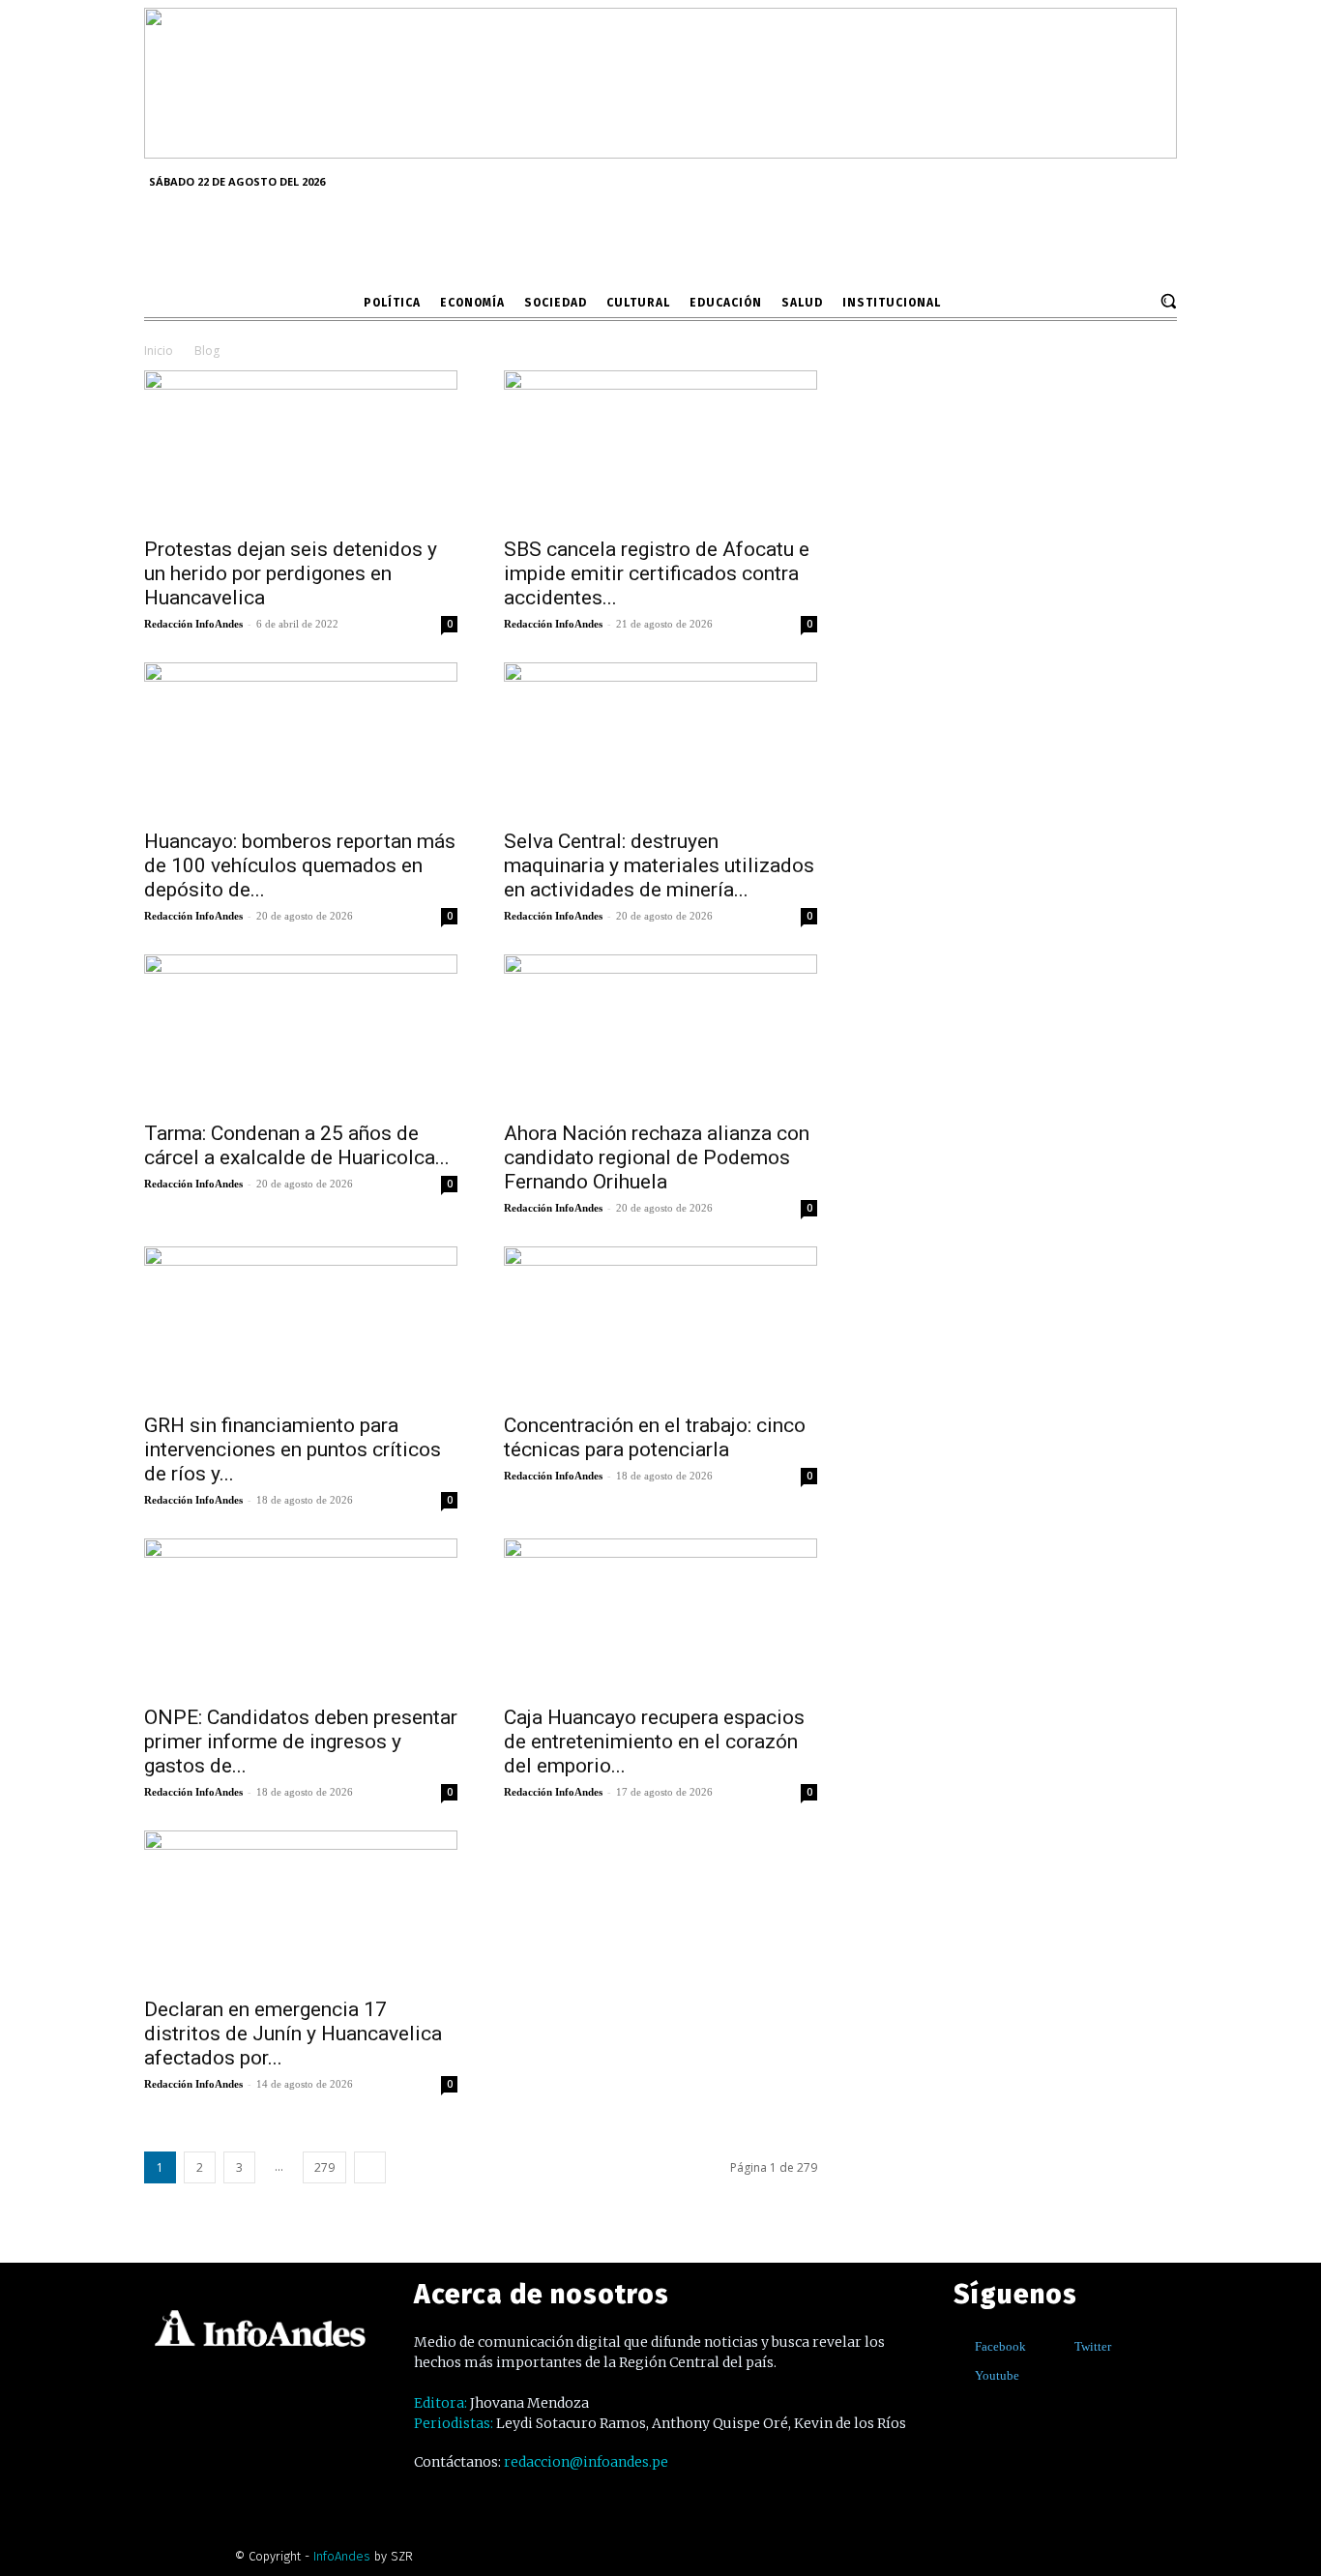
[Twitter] (1060, 2347)
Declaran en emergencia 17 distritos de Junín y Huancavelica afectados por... (293, 2034)
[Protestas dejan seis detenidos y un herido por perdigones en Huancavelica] (301, 448)
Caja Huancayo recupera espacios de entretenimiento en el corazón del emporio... (654, 1742)
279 (324, 2167)
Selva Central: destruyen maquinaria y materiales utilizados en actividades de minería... (659, 865)
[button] (1168, 301)
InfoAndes (342, 2556)
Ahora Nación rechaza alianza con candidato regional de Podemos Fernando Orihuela (657, 1157)
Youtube (997, 2375)
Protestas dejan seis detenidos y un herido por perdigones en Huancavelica (291, 573)
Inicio (159, 351)
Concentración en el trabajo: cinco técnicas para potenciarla (655, 1437)
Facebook (1000, 2346)
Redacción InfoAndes (193, 624)
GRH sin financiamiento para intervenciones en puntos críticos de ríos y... (293, 1449)
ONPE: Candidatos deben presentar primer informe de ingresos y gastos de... (301, 1742)
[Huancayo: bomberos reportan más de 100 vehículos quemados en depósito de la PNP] (301, 740)
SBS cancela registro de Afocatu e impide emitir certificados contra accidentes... (657, 573)
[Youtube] (961, 2376)
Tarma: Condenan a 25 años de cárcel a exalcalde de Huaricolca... (297, 1145)
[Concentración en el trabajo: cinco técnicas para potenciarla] (660, 1324)
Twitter (1093, 2346)
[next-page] (370, 2167)
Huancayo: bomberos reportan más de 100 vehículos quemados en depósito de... (300, 865)
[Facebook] (961, 2347)
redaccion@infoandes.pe (586, 2462)
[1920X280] (660, 152)
